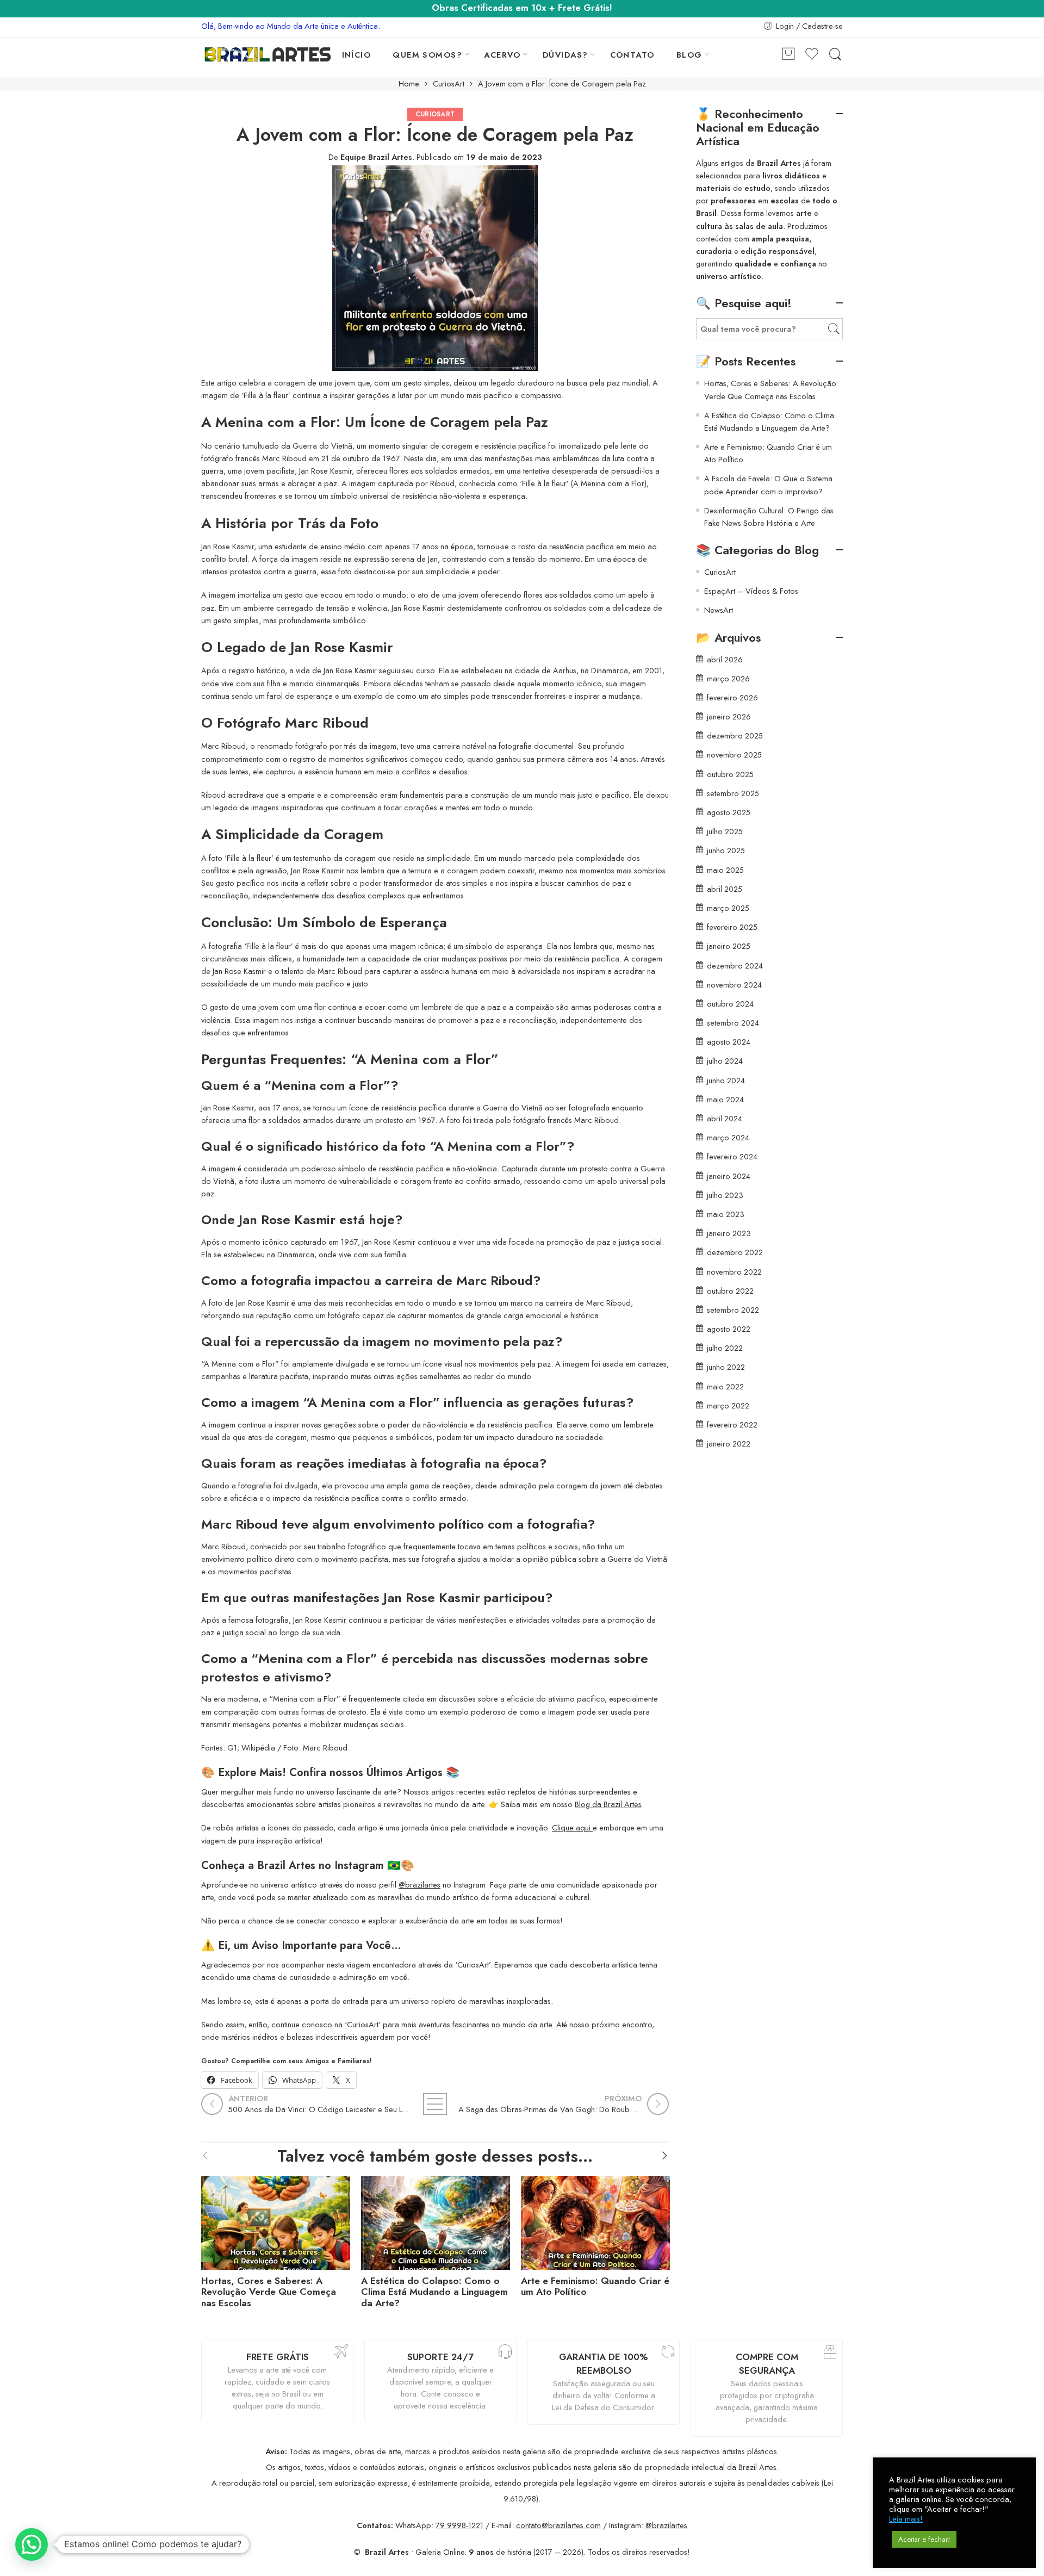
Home (409, 84)
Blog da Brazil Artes (608, 1804)
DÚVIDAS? (565, 55)
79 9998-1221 (459, 2525)
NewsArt (719, 610)
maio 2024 (725, 1099)
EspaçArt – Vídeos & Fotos (751, 591)
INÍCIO (357, 55)
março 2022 (728, 1405)
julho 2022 (725, 1348)
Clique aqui (572, 1827)
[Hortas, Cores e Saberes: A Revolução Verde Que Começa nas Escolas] (276, 2220)
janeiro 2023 (729, 1233)
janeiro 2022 (729, 1444)
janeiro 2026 (729, 716)
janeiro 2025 (729, 946)
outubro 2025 (730, 774)
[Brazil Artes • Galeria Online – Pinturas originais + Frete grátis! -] (268, 54)
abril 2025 (725, 889)
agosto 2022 (729, 1329)
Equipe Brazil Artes (376, 157)
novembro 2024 (734, 985)
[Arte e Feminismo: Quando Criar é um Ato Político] (595, 2220)
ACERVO (502, 55)
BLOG (689, 55)
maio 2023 (726, 1214)
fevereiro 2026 (732, 697)
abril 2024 (725, 1118)
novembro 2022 (734, 1272)
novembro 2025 (734, 755)
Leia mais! (906, 2519)
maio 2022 (725, 1386)
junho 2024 (726, 1080)
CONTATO (632, 55)
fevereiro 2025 (732, 927)
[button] (32, 2544)
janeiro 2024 (729, 1176)
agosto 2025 (729, 812)
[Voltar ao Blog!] (435, 2104)
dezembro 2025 (735, 735)
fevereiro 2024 (732, 1156)
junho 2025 (726, 850)
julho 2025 (725, 831)
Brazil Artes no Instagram (321, 1865)
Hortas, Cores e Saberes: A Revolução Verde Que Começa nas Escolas (269, 2292)
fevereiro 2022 (732, 1424)
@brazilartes (420, 1885)
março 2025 (728, 908)
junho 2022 (726, 1367)
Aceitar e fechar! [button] (924, 2539)
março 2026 (728, 678)
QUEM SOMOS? (427, 55)
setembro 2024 (733, 1023)
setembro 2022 (733, 1310)
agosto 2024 (729, 1042)
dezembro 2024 (735, 966)
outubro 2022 (730, 1291)
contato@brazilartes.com (558, 2525)
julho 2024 (725, 1061)
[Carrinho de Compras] (788, 55)
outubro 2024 (730, 1004)
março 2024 (728, 1137)
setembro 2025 (733, 793)
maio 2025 (725, 870)
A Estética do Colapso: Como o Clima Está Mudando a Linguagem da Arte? (434, 2292)
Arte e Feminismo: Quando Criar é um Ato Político (595, 2287)
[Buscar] (835, 55)
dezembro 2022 (735, 1252)
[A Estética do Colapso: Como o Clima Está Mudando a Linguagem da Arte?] (436, 2220)
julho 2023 (725, 1195)
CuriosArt (449, 84)
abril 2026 (725, 659)
